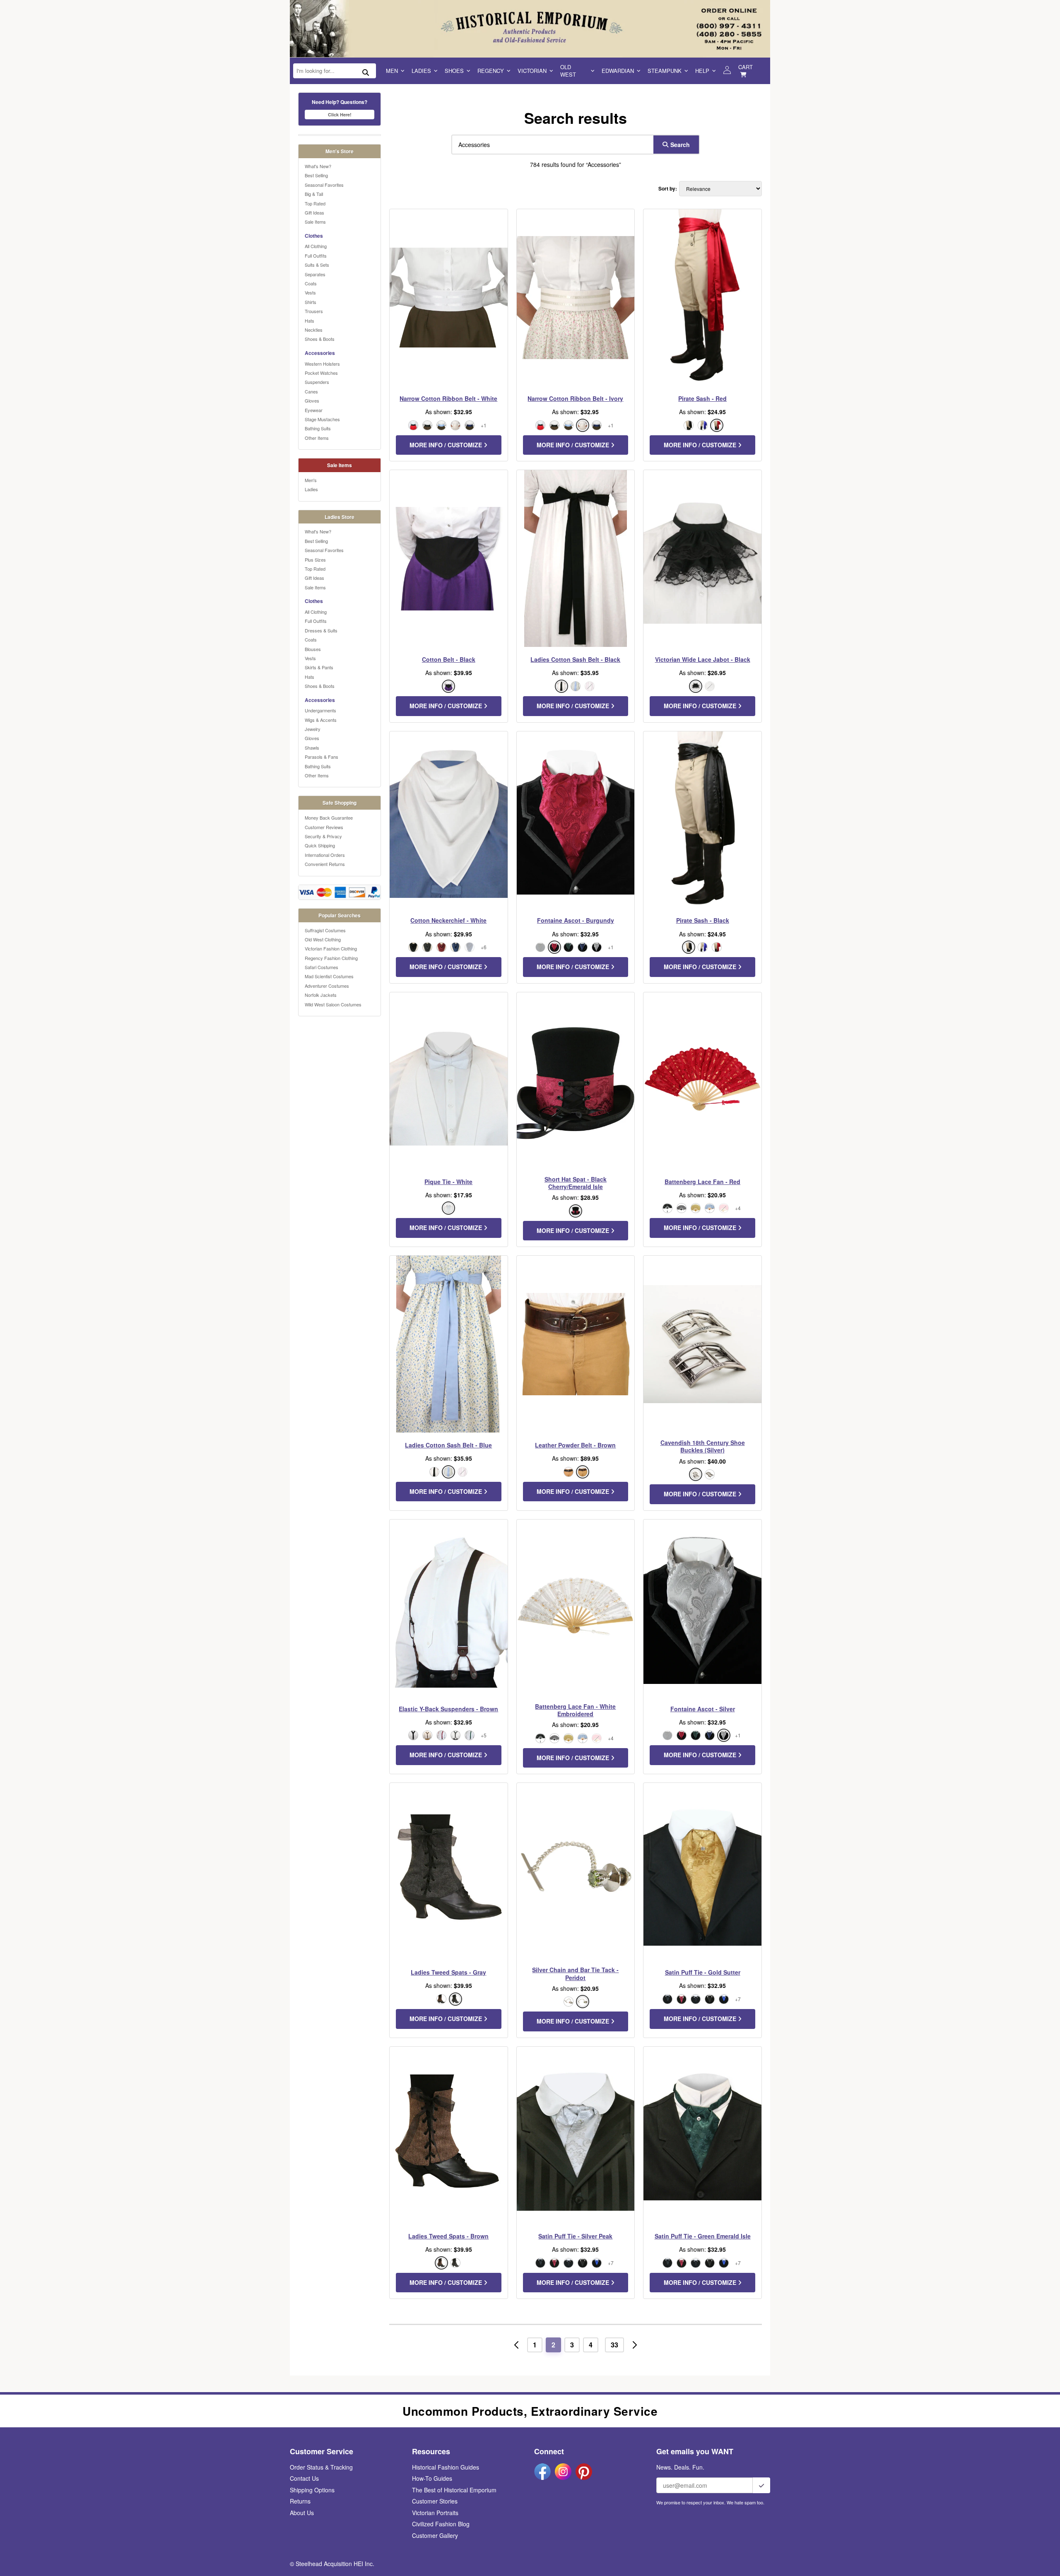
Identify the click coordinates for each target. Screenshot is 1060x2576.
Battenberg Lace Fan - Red (702, 1182)
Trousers (314, 311)
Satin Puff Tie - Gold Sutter (703, 1972)
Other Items (317, 438)
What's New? (318, 166)
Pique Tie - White (448, 1182)
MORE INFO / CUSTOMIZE (447, 445)
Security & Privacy (323, 836)
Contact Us (304, 2478)
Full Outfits (316, 256)
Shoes (454, 71)
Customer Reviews (324, 827)
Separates (315, 274)
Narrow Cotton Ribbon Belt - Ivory (575, 398)
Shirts (311, 302)
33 (614, 2345)
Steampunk (665, 71)
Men (392, 71)
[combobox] (551, 145)
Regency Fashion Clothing (331, 958)
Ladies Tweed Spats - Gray (448, 1972)
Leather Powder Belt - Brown (575, 1445)
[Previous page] (516, 2345)
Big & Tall (314, 194)
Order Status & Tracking (321, 2467)
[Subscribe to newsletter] (761, 2485)
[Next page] (635, 2345)
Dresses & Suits (321, 630)
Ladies (421, 71)
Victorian (532, 71)
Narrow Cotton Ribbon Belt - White (448, 398)
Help (702, 71)
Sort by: (668, 189)
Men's (311, 480)
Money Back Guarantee (329, 818)
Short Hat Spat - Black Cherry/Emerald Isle (576, 1183)
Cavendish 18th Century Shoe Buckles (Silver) (703, 1446)
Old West (568, 71)
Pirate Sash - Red (702, 398)
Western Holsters (322, 364)
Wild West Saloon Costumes (333, 1004)
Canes (311, 391)
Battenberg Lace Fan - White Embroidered (575, 1710)
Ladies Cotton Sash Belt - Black (575, 659)
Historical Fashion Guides (446, 2467)
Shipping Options (312, 2490)
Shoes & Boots (320, 339)
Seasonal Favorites (324, 185)
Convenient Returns (325, 864)
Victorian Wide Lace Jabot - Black (703, 659)
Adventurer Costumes (327, 986)
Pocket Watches (321, 373)
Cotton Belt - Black (449, 659)
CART (746, 67)
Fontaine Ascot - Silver (703, 1709)
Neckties (314, 330)
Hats (310, 321)
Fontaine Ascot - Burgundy (576, 920)
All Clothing (316, 246)
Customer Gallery (435, 2535)
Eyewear (314, 410)
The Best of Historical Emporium (454, 2490)
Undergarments (320, 710)
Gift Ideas (314, 212)
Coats (311, 283)
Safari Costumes (322, 967)
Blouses (313, 649)
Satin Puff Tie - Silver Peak (575, 2236)
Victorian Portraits (435, 2513)
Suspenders (317, 382)
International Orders (325, 855)
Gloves (312, 400)
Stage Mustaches (322, 419)
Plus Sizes (315, 560)
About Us (302, 2513)
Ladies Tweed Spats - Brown (448, 2236)
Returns (300, 2501)
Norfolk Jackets (321, 995)
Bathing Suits (318, 428)
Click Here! (340, 115)
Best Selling (316, 175)
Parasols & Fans (322, 757)
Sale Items (315, 222)
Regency (491, 71)
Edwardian (618, 71)
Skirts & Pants (319, 667)
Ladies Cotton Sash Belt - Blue (448, 1445)
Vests (310, 292)
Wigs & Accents (321, 720)
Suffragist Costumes (325, 930)
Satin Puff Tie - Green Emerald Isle (703, 2236)
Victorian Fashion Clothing (331, 948)
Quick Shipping (320, 845)
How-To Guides (432, 2478)
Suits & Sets (317, 265)
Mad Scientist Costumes (329, 976)
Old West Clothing (323, 939)
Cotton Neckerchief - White (448, 920)
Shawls (312, 748)
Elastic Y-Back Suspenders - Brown (448, 1709)
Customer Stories (435, 2501)
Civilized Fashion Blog (441, 2524)
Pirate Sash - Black (703, 920)
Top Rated (315, 203)
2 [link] (553, 2345)
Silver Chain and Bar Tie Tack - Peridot (575, 1973)
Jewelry (313, 729)
